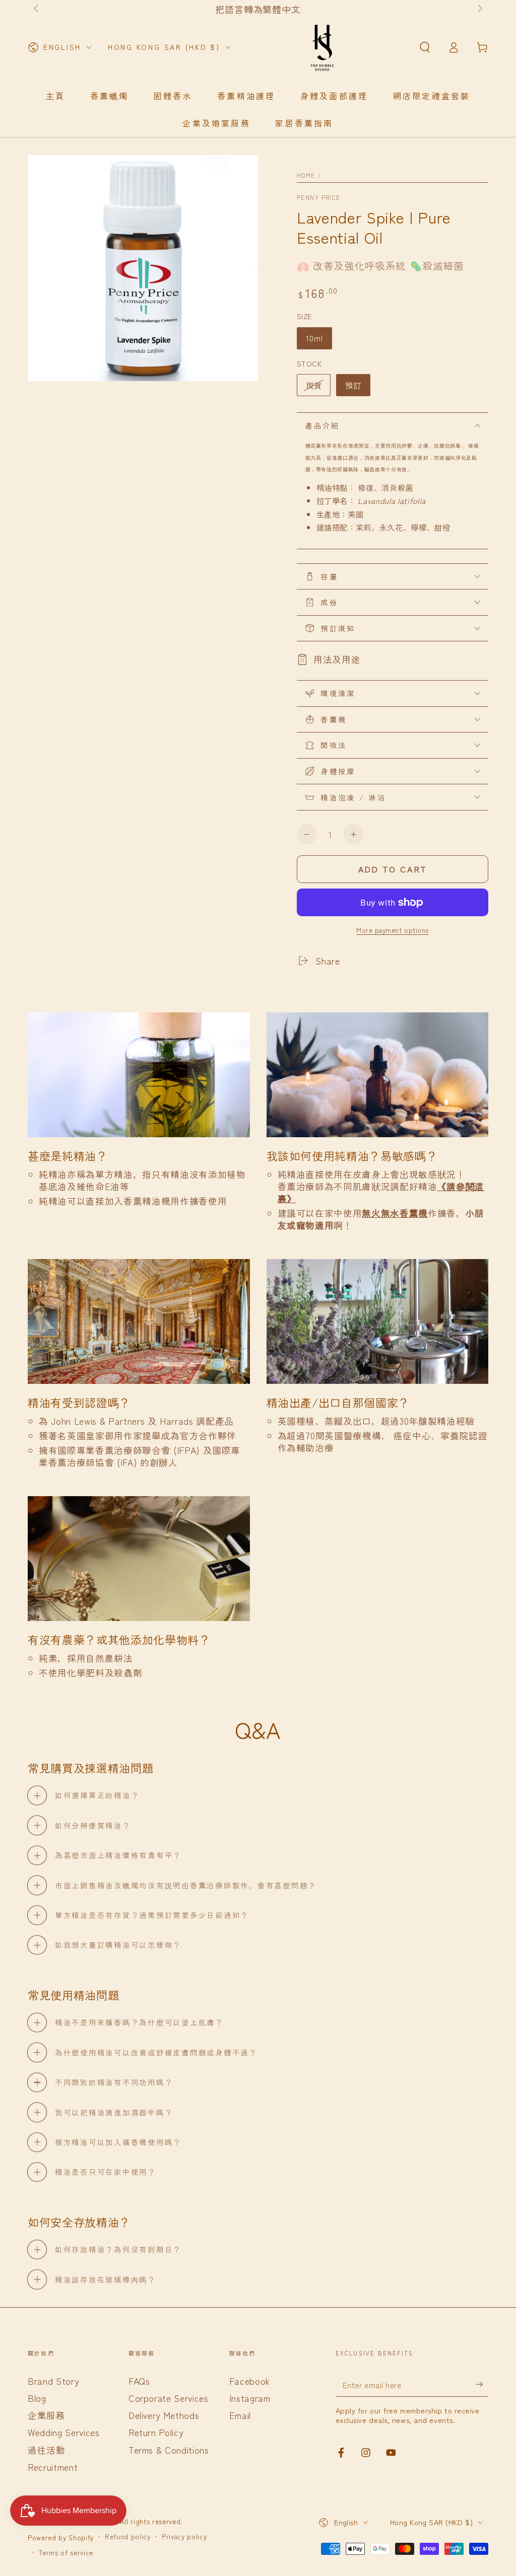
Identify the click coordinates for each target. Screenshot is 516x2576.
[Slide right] (479, 9)
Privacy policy (184, 2537)
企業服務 (47, 2415)
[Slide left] (37, 9)
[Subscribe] (482, 2384)
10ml (314, 338)
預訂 (353, 385)
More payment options (393, 930)
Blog (37, 2398)
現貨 (314, 385)
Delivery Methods (164, 2415)
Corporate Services (169, 2398)
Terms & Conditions (169, 2450)
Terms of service (66, 2553)
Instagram (250, 2398)
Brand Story (53, 2381)
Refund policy (128, 2537)
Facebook (250, 2381)
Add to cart (393, 869)
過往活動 (47, 2450)
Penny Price (319, 198)
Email (240, 2415)
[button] (425, 47)
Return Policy (156, 2432)
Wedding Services (64, 2432)
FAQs (139, 2381)
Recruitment (53, 2467)
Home (306, 175)
